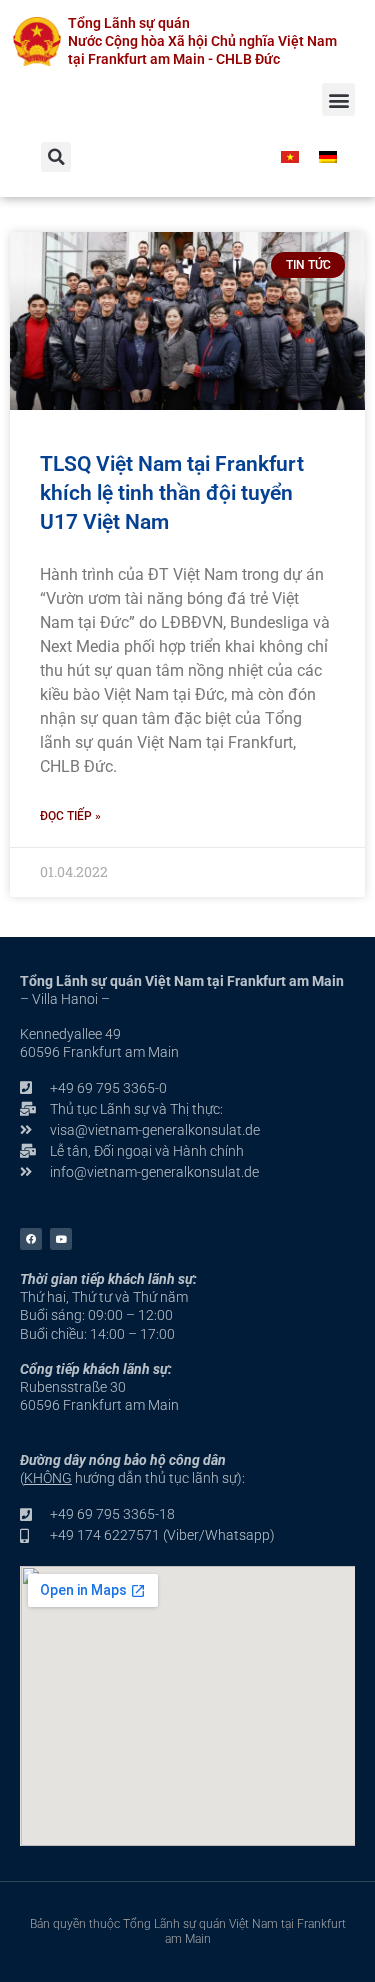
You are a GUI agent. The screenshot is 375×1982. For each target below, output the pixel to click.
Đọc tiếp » (70, 816)
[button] (338, 99)
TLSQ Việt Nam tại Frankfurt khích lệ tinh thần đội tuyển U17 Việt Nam (172, 493)
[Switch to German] (328, 156)
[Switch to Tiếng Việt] (290, 156)
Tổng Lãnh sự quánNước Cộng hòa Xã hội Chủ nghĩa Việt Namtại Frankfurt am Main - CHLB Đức (202, 41)
